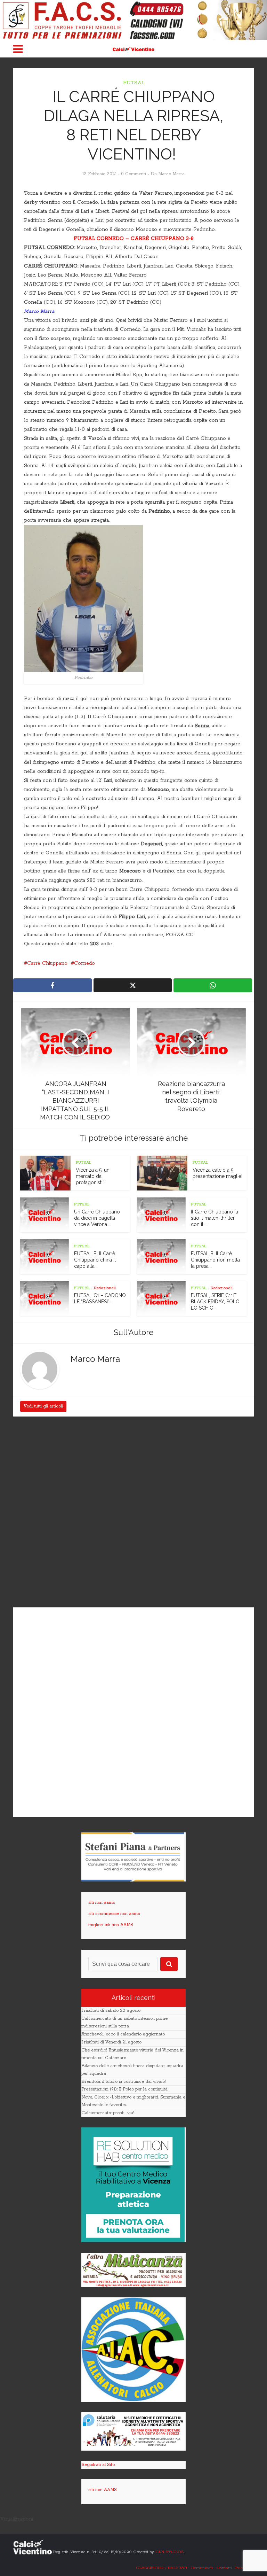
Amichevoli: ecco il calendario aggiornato (123, 2034)
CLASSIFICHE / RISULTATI (161, 2568)
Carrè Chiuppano (47, 963)
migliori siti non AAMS (111, 1925)
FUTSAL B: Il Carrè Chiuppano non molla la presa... (215, 1260)
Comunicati (202, 2568)
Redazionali (105, 1288)
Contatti (224, 2568)
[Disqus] (133, 1513)
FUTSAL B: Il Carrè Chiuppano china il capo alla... (95, 1260)
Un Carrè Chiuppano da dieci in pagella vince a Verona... (97, 1218)
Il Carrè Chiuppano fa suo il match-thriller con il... (215, 1218)
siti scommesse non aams (114, 1914)
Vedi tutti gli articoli (43, 1406)
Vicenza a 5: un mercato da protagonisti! (93, 1176)
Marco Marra (171, 174)
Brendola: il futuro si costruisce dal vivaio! (124, 2082)
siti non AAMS (103, 2490)
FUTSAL (134, 83)
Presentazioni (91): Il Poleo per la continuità (124, 2089)
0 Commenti (133, 174)
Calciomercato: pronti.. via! (108, 2113)
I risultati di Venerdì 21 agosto (111, 2042)
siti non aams (102, 1903)
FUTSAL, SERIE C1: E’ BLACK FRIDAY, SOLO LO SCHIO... (215, 1302)
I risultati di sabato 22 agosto (111, 2011)
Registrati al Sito (98, 2465)
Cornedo (84, 963)
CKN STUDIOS (170, 2552)
